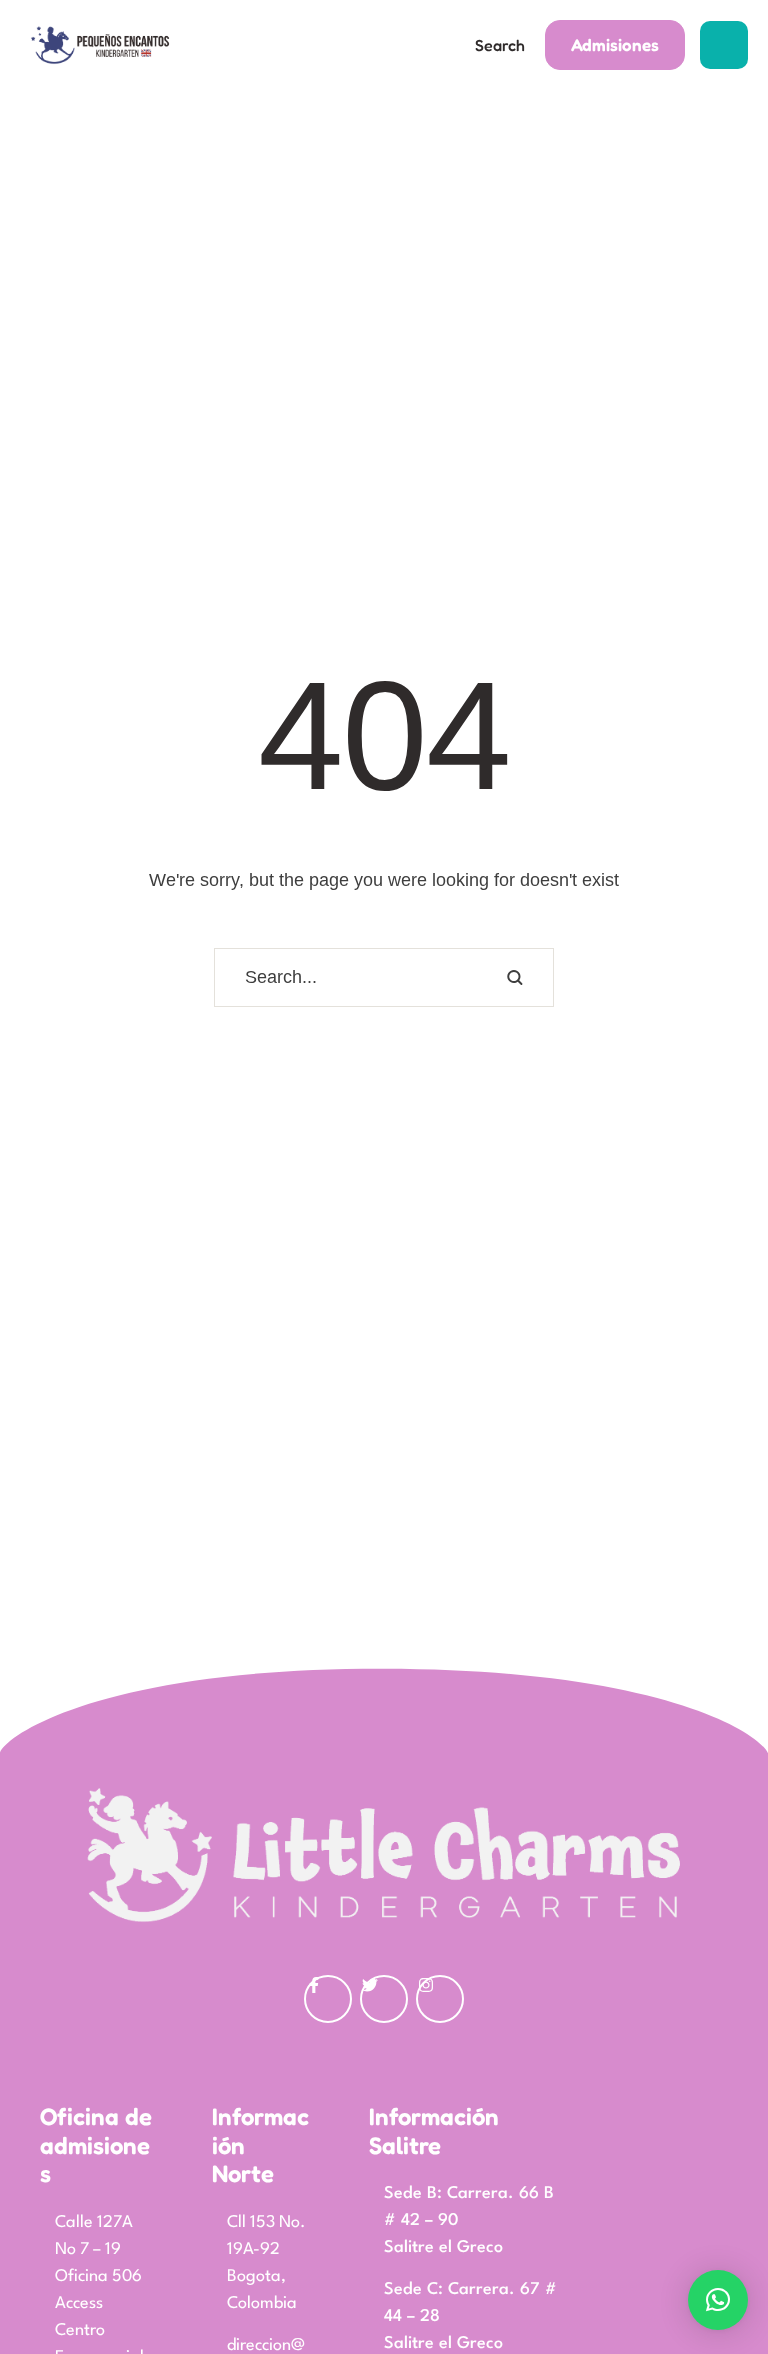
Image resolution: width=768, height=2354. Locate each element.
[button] (495, 45)
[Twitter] (384, 1999)
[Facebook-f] (328, 1999)
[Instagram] (440, 1999)
